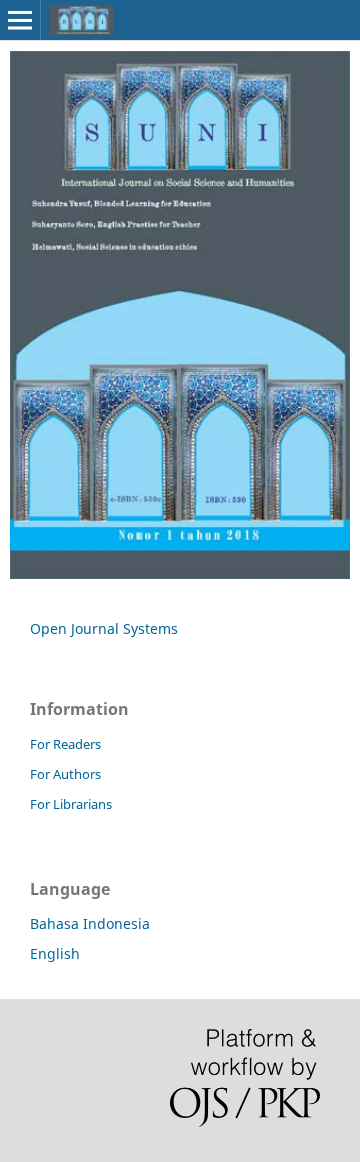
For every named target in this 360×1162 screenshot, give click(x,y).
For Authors (65, 774)
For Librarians (71, 804)
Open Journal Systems (104, 628)
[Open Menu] (20, 20)
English (55, 953)
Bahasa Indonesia (90, 923)
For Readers (65, 744)
